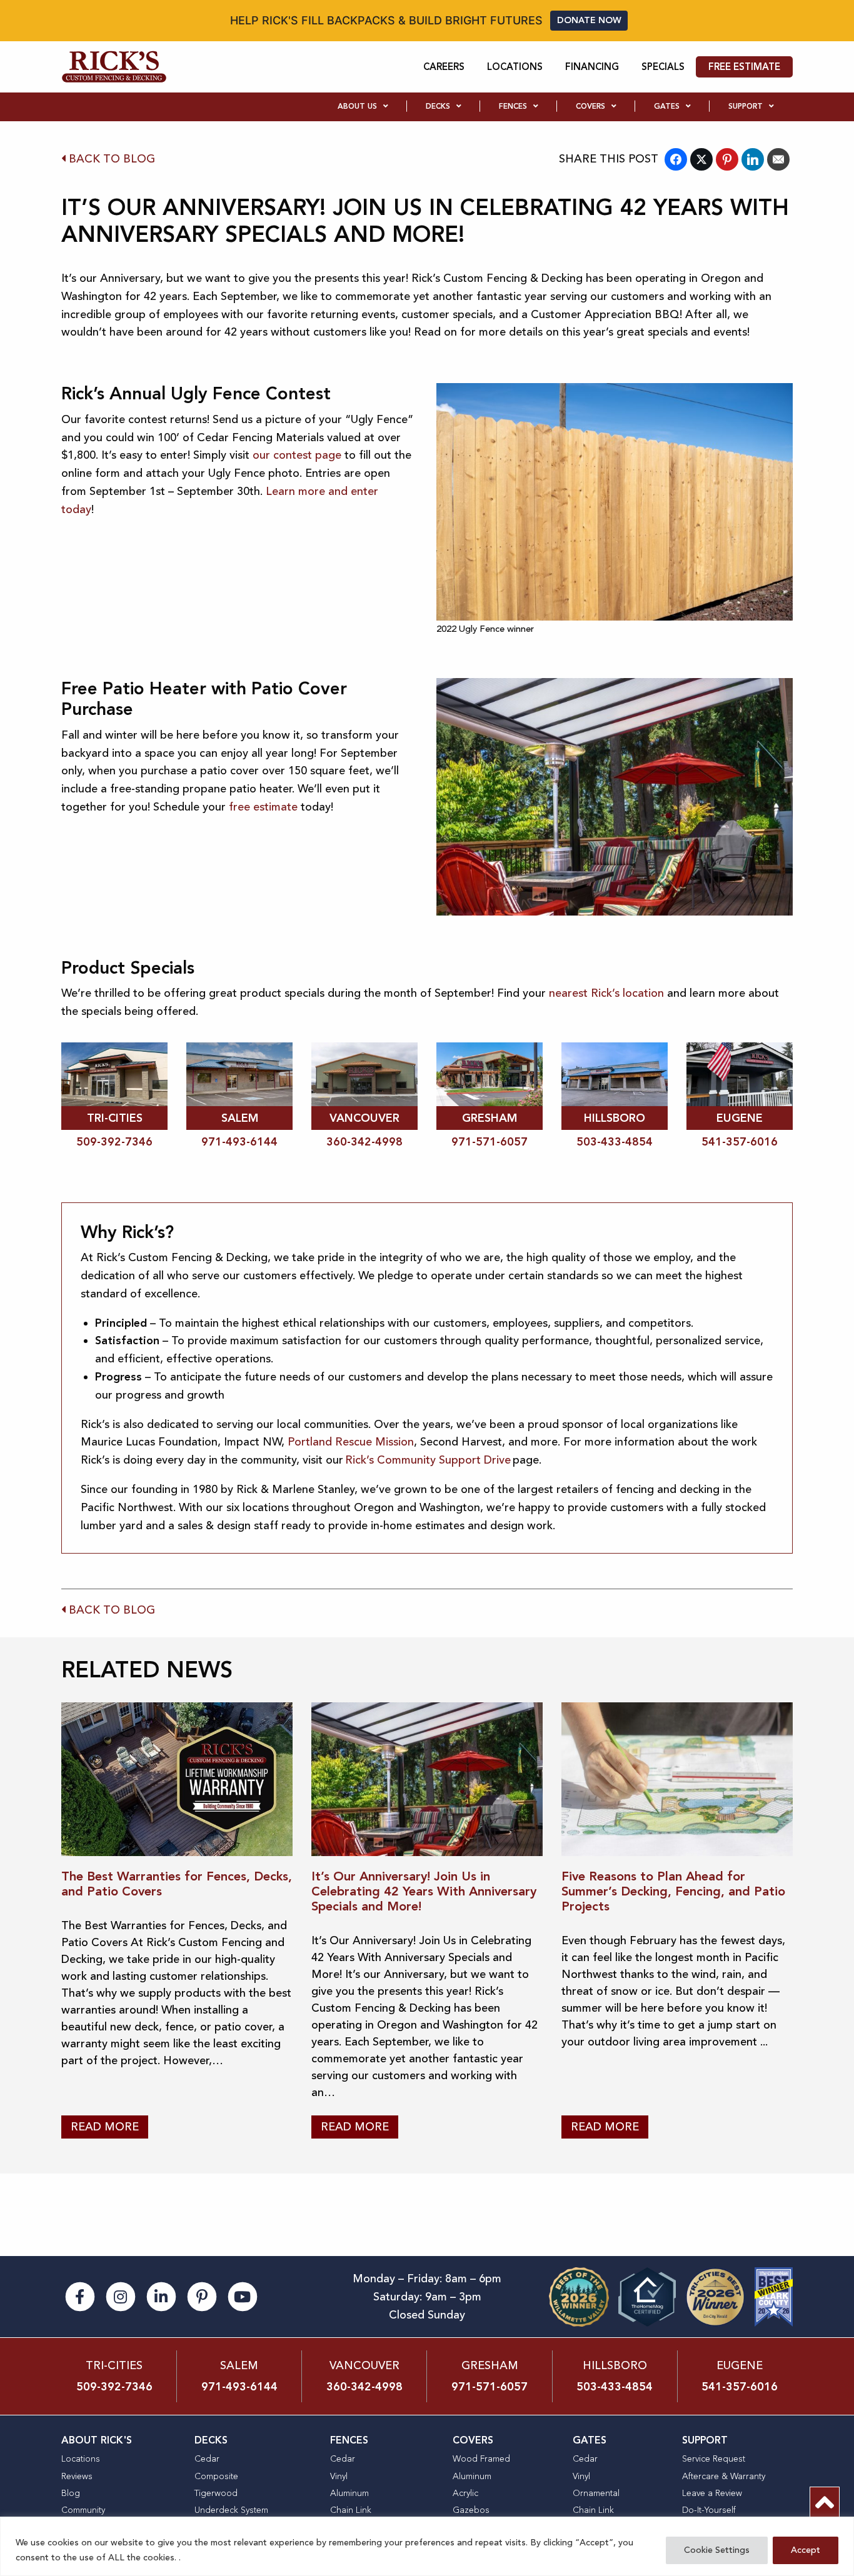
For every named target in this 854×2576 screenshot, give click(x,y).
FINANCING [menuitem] (592, 67)
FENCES (349, 2440)
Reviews (77, 2476)
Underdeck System (231, 2510)
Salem (239, 2365)
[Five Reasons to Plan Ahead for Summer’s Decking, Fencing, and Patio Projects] (677, 1780)
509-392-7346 (114, 1142)
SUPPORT (705, 2440)
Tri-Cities (114, 2365)
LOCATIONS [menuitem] (515, 67)
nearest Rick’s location (606, 993)
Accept (806, 2550)
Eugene (740, 2365)
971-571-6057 (490, 1142)
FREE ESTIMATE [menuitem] (744, 67)
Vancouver (364, 2365)
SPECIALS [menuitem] (663, 67)
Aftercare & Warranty (724, 2476)
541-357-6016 (740, 1142)
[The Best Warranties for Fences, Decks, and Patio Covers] (177, 1780)
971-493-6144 (239, 1142)
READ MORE (105, 2127)
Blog (71, 2493)
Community (83, 2510)
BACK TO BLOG (110, 159)
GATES (590, 2440)
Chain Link (351, 2510)
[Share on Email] (778, 159)
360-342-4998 (364, 1142)
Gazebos (471, 2510)
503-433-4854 (615, 1142)
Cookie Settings (717, 2550)
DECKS (211, 2440)
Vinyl (339, 2476)
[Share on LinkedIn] (753, 159)
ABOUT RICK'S (97, 2440)
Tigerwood (216, 2493)
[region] (427, 2546)
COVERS (473, 2440)
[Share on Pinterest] (727, 159)
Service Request (714, 2459)
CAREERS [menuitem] (444, 67)
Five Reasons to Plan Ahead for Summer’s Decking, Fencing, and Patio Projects (673, 1891)
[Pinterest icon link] (203, 2295)
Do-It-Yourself (709, 2510)
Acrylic (465, 2493)
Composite (216, 2476)
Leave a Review (712, 2493)
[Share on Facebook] (676, 159)
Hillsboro (615, 2365)
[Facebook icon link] (82, 2295)
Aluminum (349, 2493)
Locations (81, 2459)
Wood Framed (481, 2459)
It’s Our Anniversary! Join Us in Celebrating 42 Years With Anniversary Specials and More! (424, 1891)
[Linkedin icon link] (163, 2295)
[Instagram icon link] (122, 2295)
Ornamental (596, 2493)
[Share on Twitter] (701, 159)
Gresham (490, 2365)
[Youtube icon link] (243, 2295)
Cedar (207, 2459)
